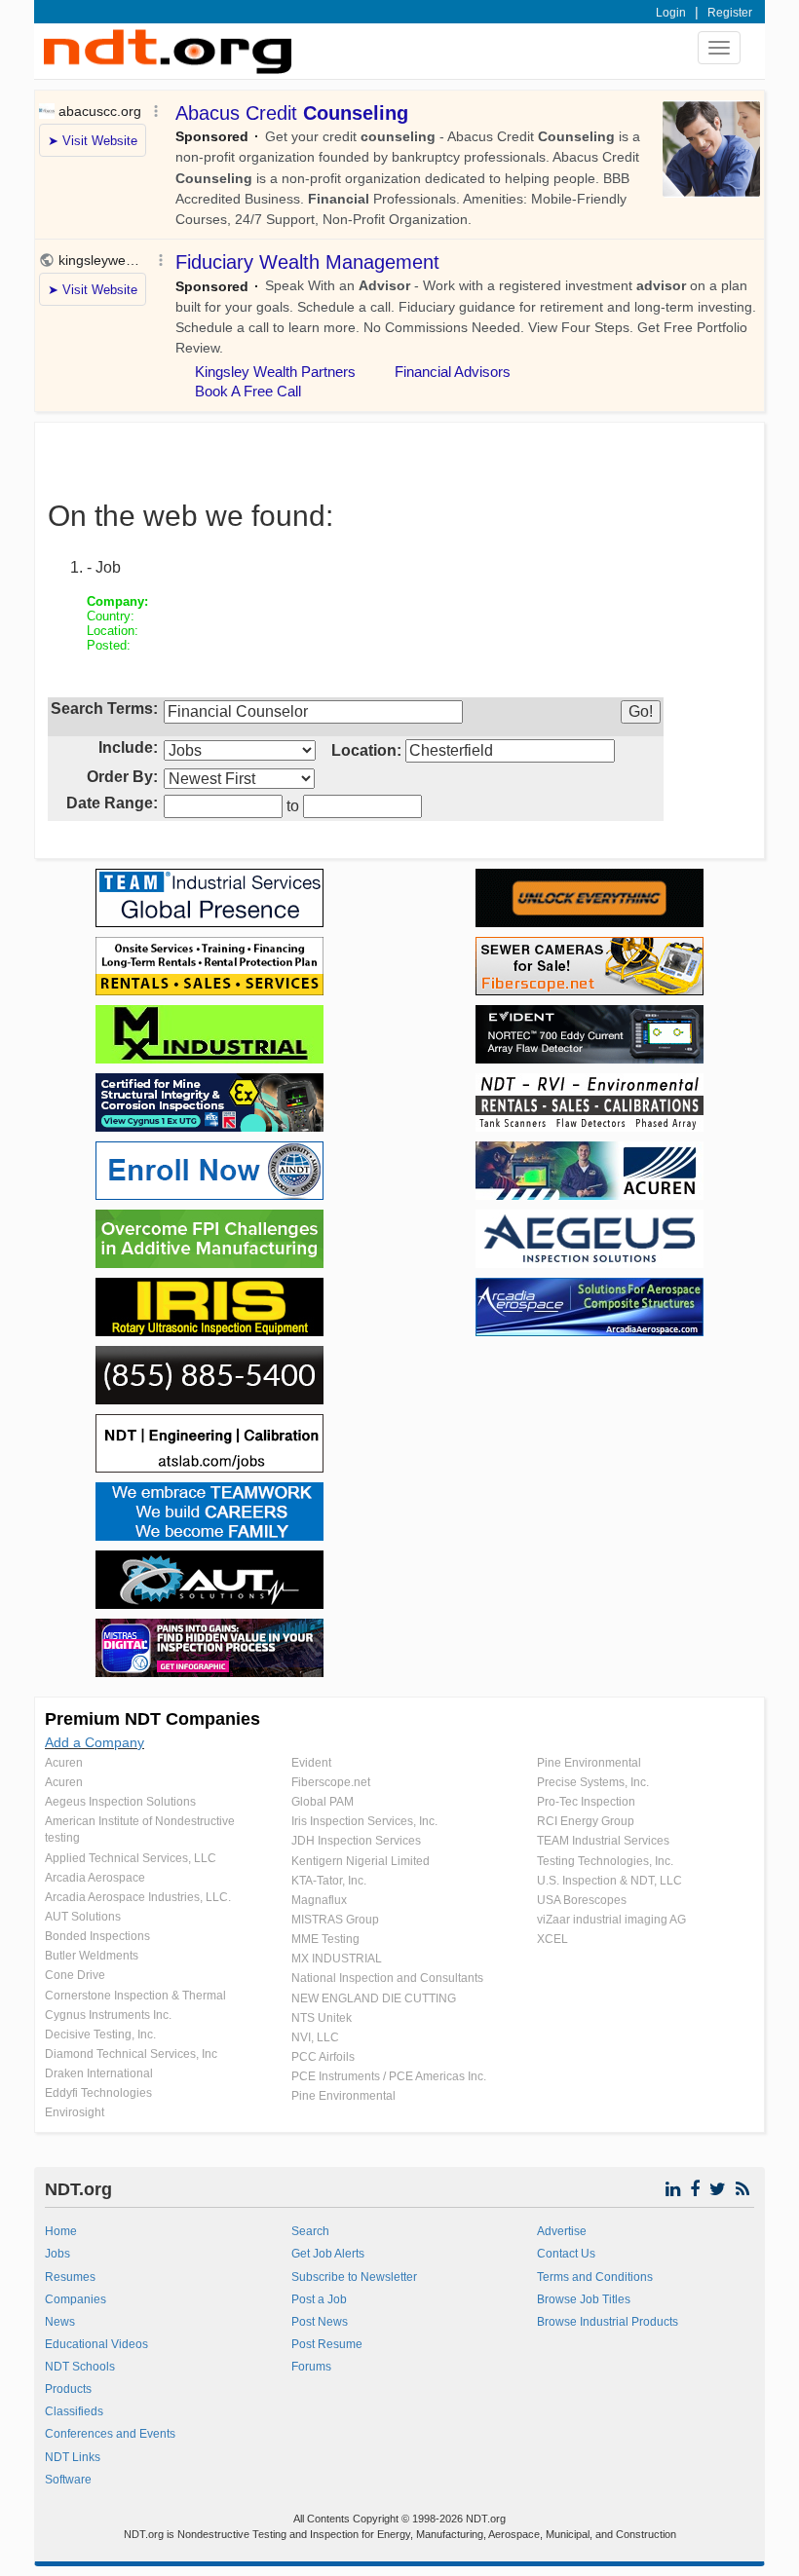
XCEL (552, 1939)
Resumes (70, 2277)
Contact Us (566, 2254)
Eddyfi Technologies (98, 2093)
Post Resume (327, 2344)
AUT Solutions (83, 1917)
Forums (311, 2367)
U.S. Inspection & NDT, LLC (609, 1881)
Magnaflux (319, 1900)
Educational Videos (96, 2344)
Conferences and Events (110, 2434)
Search (310, 2231)
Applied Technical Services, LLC (131, 1858)
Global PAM (323, 1802)
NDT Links (73, 2457)
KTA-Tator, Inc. (329, 1881)
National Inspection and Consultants (387, 1978)
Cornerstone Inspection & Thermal (135, 1996)
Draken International (99, 2073)
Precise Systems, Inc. (593, 1782)
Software (68, 2480)
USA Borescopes (582, 1900)
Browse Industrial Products (608, 2322)
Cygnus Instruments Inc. (108, 2015)
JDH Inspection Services (356, 1841)
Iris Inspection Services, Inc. (364, 1821)
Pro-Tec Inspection (586, 1802)
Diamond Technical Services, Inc (131, 2054)
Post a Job (319, 2299)
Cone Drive (75, 1975)
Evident (311, 1763)
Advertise (562, 2231)
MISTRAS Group (335, 1920)
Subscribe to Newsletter (354, 2277)
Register (730, 13)
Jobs (57, 2254)
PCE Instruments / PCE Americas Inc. (389, 2076)
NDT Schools (80, 2367)
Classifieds (74, 2411)
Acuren (64, 1763)
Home (61, 2231)
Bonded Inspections (97, 1936)
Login (671, 13)
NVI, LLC (315, 2037)
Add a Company (95, 1742)
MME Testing (325, 1939)
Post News (320, 2322)
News (60, 2322)
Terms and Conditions (595, 2277)
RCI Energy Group (586, 1821)
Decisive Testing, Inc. (100, 2035)
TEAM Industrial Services (603, 1841)
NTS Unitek (322, 2018)
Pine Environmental (343, 2096)
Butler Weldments (92, 1956)
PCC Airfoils (323, 2057)
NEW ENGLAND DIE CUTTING (374, 1998)
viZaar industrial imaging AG (611, 1920)
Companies (76, 2299)
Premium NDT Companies (152, 1719)
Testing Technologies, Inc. (605, 1861)
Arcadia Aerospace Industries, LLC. (138, 1897)
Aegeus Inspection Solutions (120, 1802)
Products (68, 2389)
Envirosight (75, 2112)
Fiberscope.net (331, 1782)
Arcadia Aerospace (95, 1878)
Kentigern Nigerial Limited (361, 1861)
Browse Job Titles (584, 2299)
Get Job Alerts (328, 2254)
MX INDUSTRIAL (337, 1959)
